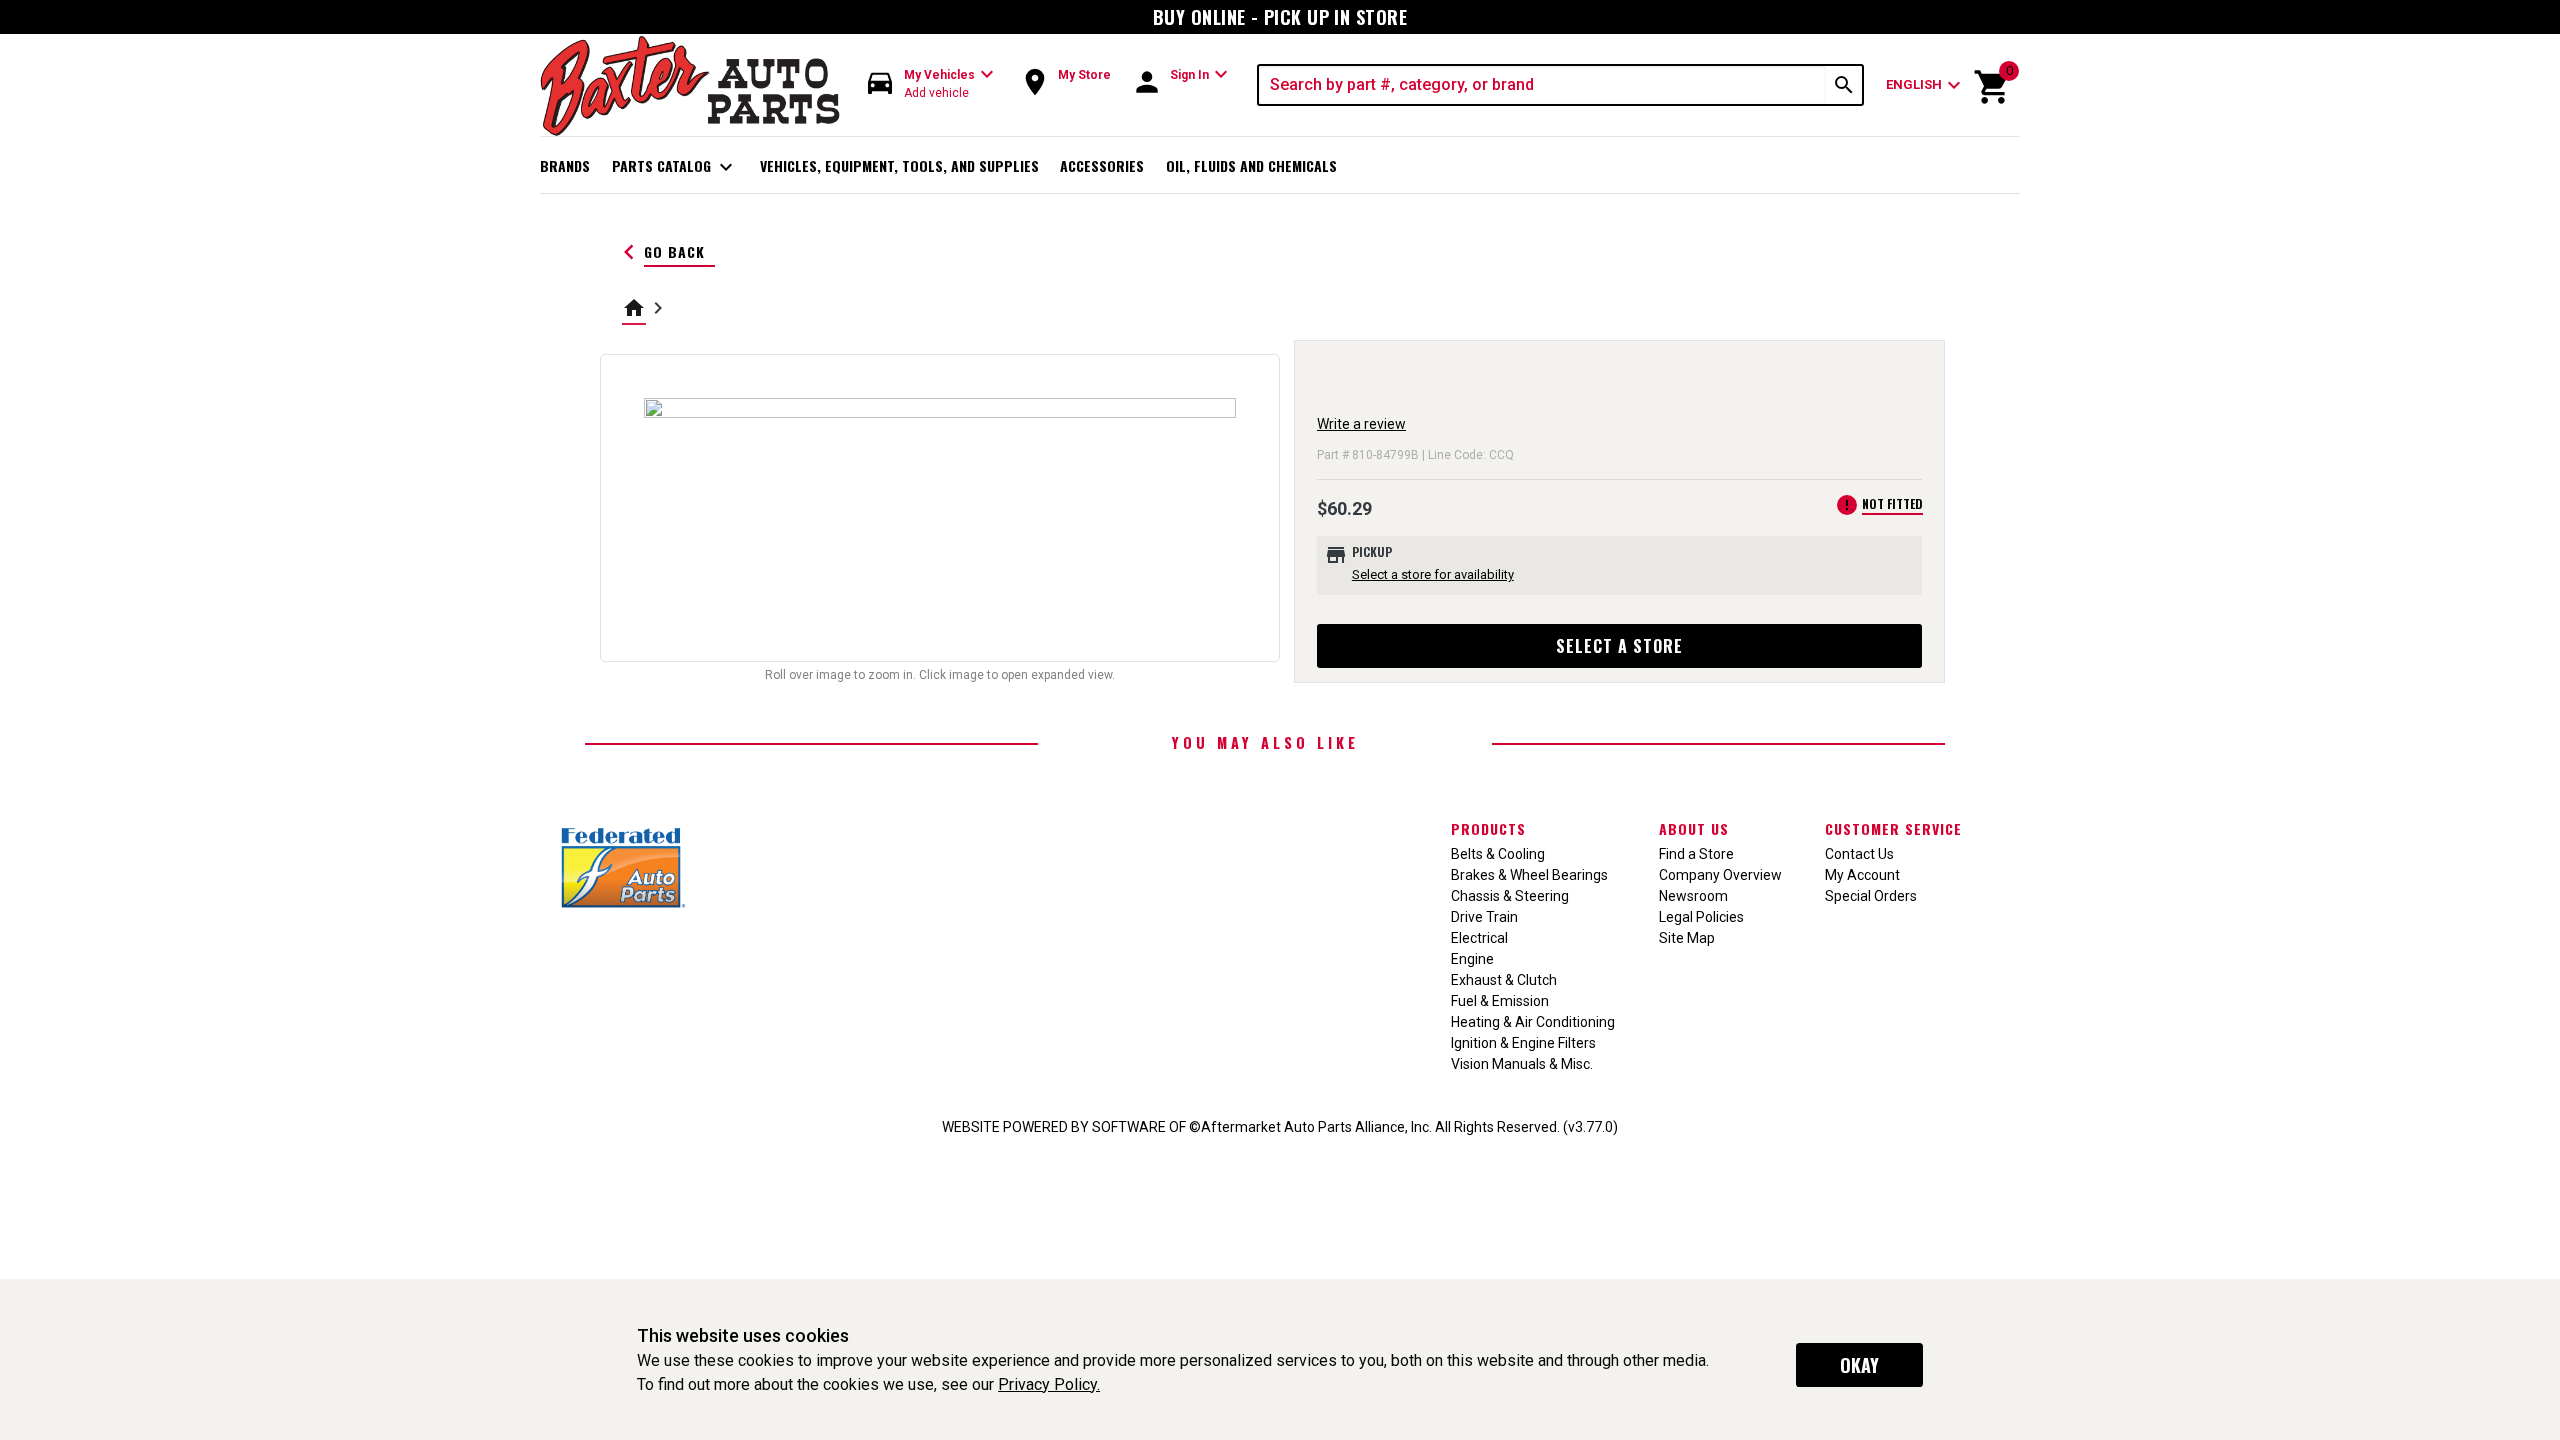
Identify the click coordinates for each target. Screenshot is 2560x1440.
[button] (931, 84)
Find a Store (1696, 854)
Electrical (1479, 938)
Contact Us (1859, 854)
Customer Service (1893, 828)
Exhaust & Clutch (1504, 980)
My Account (1862, 875)
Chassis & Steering (1510, 896)
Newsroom (1693, 896)
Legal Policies (1701, 917)
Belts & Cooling (1498, 854)
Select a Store (1619, 646)
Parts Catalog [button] (675, 167)
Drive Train (1484, 917)
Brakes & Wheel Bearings (1529, 875)
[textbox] (1542, 85)
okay (1859, 1365)
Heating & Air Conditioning (1533, 1022)
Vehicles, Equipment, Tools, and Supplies (899, 165)
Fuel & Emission (1500, 1001)
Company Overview (1720, 875)
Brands (565, 165)
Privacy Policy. (1049, 1384)
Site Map (1687, 938)
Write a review (1361, 424)
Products (1488, 828)
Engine (1472, 959)
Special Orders (1871, 896)
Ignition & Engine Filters (1523, 1043)
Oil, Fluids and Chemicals (1251, 165)
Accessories (1102, 165)
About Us (1694, 828)
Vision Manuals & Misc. (1522, 1064)
